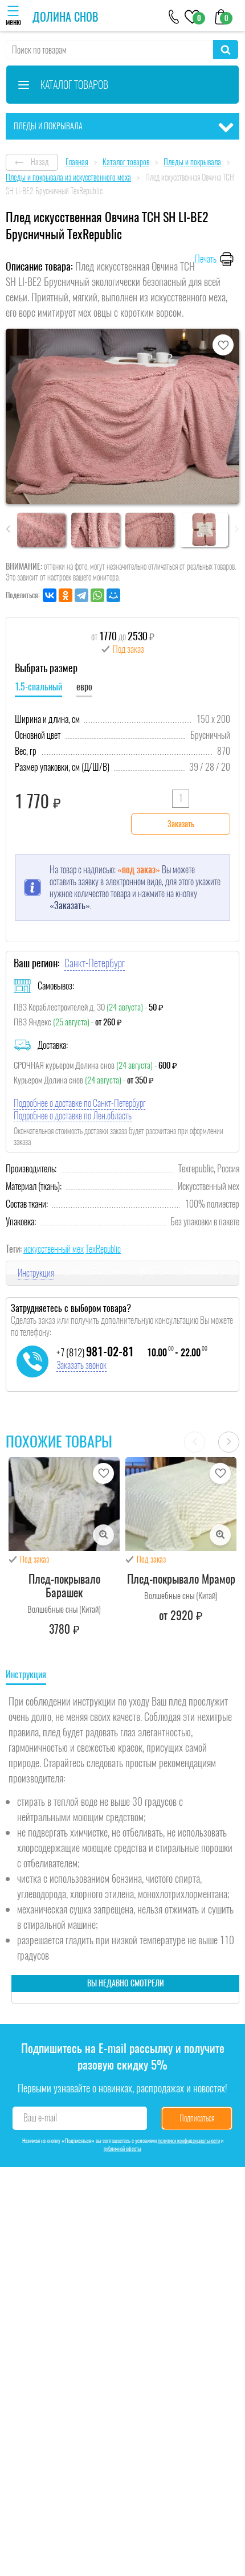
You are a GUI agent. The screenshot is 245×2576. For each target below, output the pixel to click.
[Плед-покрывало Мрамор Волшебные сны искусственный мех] (181, 1504)
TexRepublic (103, 1249)
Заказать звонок (81, 1365)
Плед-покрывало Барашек (64, 1586)
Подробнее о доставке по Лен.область (73, 1116)
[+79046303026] (174, 16)
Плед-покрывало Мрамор (181, 1579)
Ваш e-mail (40, 2118)
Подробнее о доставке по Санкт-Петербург (79, 1103)
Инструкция (36, 1273)
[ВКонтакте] (50, 595)
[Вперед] (229, 1442)
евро (84, 687)
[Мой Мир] (113, 595)
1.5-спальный (38, 687)
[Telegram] (81, 595)
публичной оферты (122, 2149)
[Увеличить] (103, 1535)
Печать (206, 259)
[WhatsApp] (97, 595)
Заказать (181, 824)
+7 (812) (95, 1352)
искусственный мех (54, 1249)
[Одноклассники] (66, 595)
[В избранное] (223, 345)
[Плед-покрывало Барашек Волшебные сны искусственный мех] (64, 1504)
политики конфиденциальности (189, 2141)
